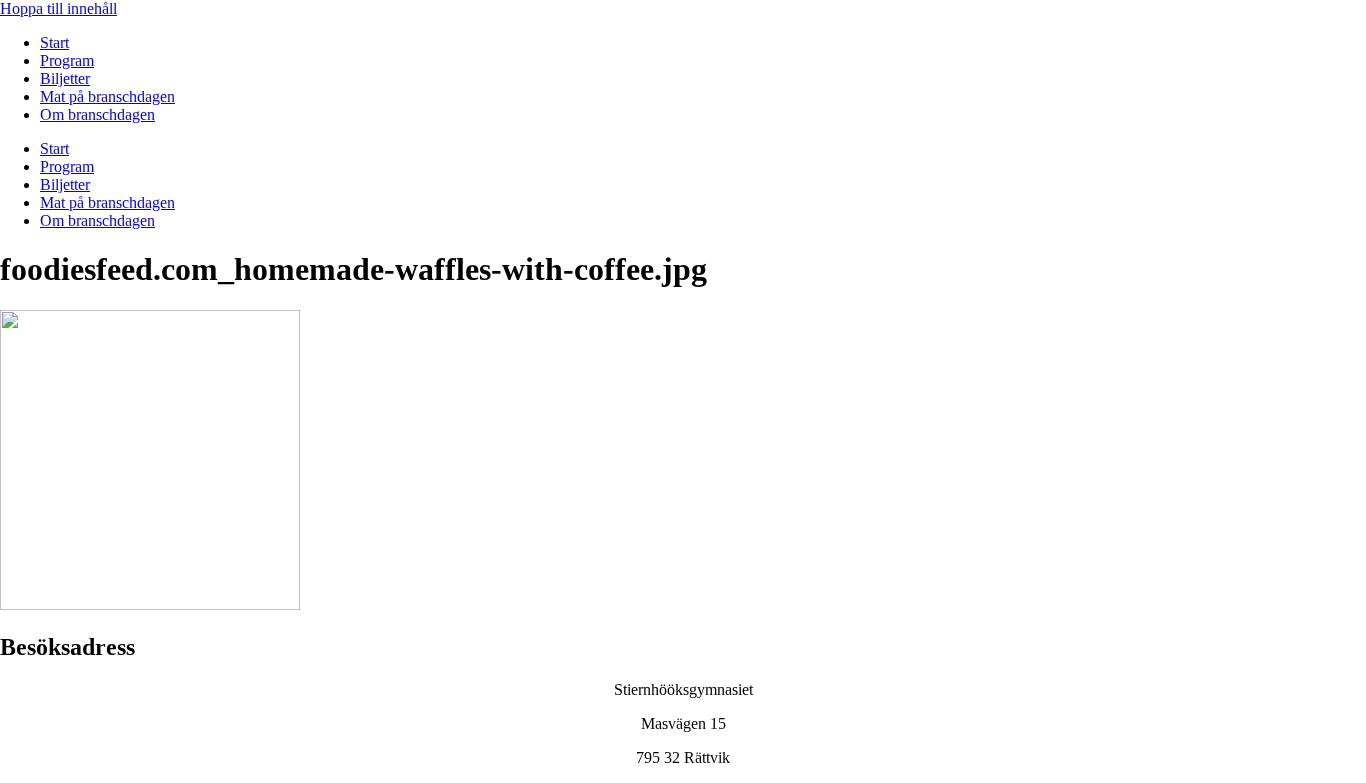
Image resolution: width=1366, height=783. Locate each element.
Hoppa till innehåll (58, 8)
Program (67, 60)
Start (54, 42)
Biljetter (65, 78)
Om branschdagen (97, 114)
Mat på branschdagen (107, 96)
